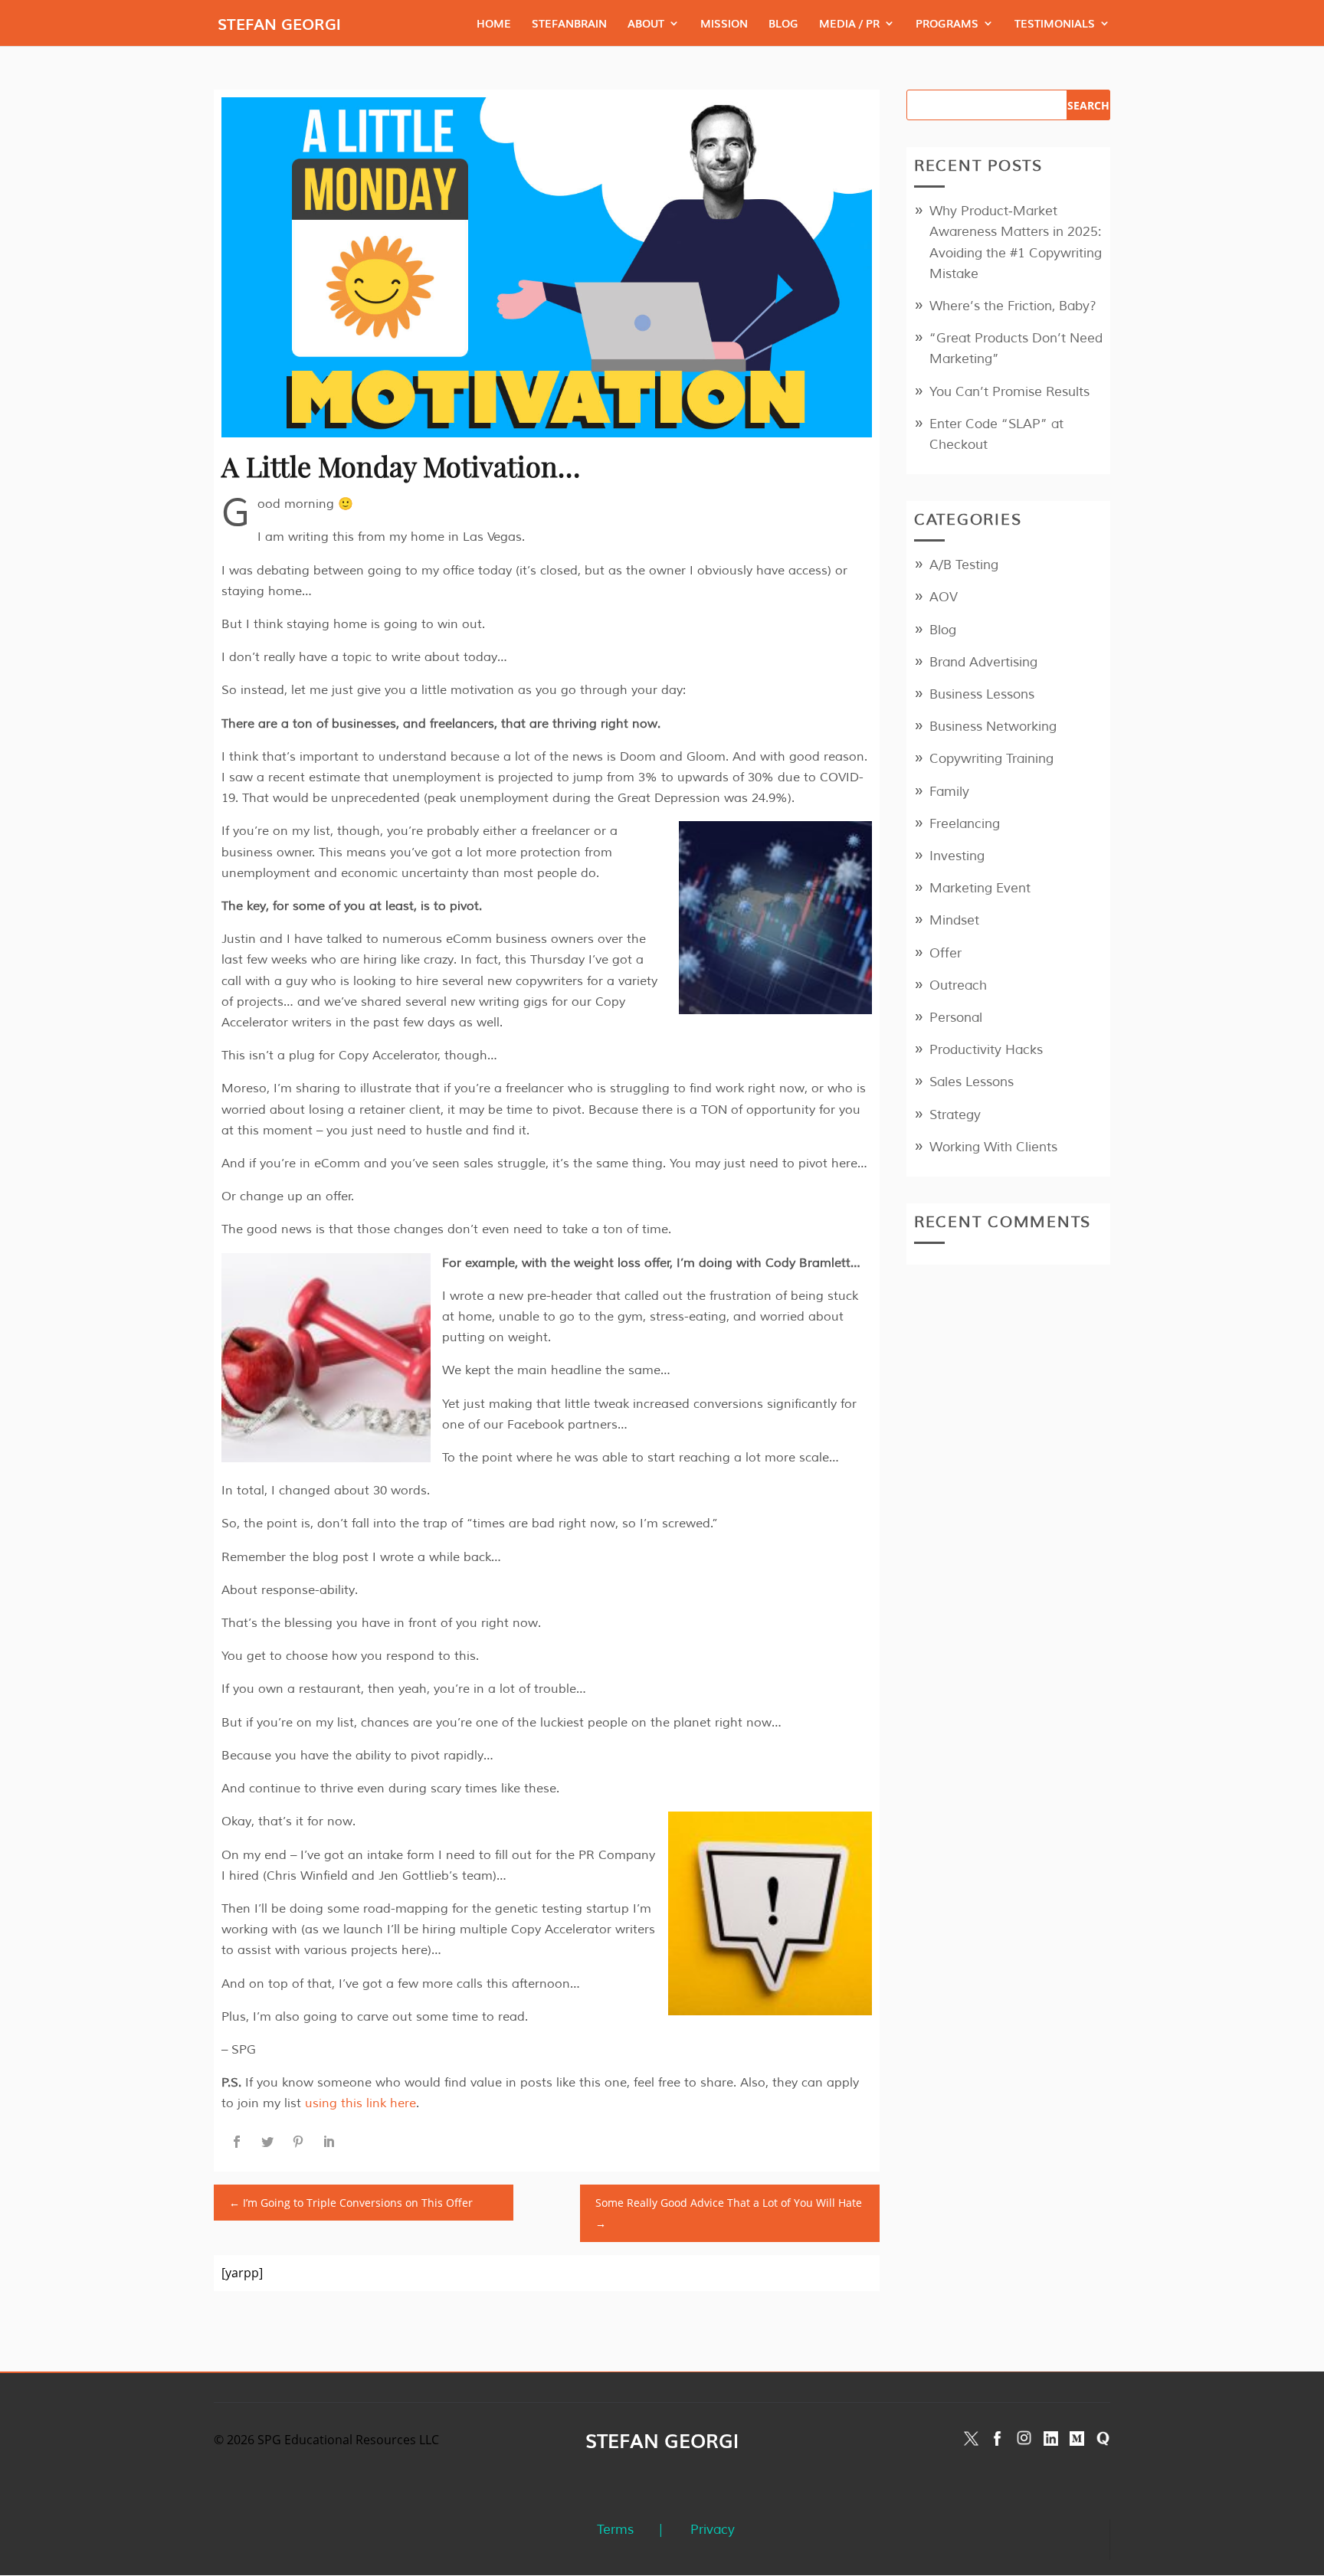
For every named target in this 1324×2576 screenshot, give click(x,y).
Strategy (955, 1115)
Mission (724, 24)
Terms (615, 2530)
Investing (957, 856)
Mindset (954, 920)
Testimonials (1055, 24)
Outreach (958, 985)
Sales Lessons (972, 1082)
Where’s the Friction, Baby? (1013, 306)
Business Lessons (982, 694)
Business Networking (993, 727)
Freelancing (965, 824)
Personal (956, 1018)
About (646, 24)
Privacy (713, 2530)
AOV (944, 597)
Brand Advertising (983, 662)
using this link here (360, 2103)
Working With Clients (993, 1147)
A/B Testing (964, 565)
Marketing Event (980, 888)
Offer (945, 953)
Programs (947, 24)
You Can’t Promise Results (1009, 392)
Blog (783, 24)
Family (949, 792)
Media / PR (849, 24)
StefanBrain (569, 24)
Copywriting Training (991, 759)
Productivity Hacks (986, 1050)
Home (494, 24)
